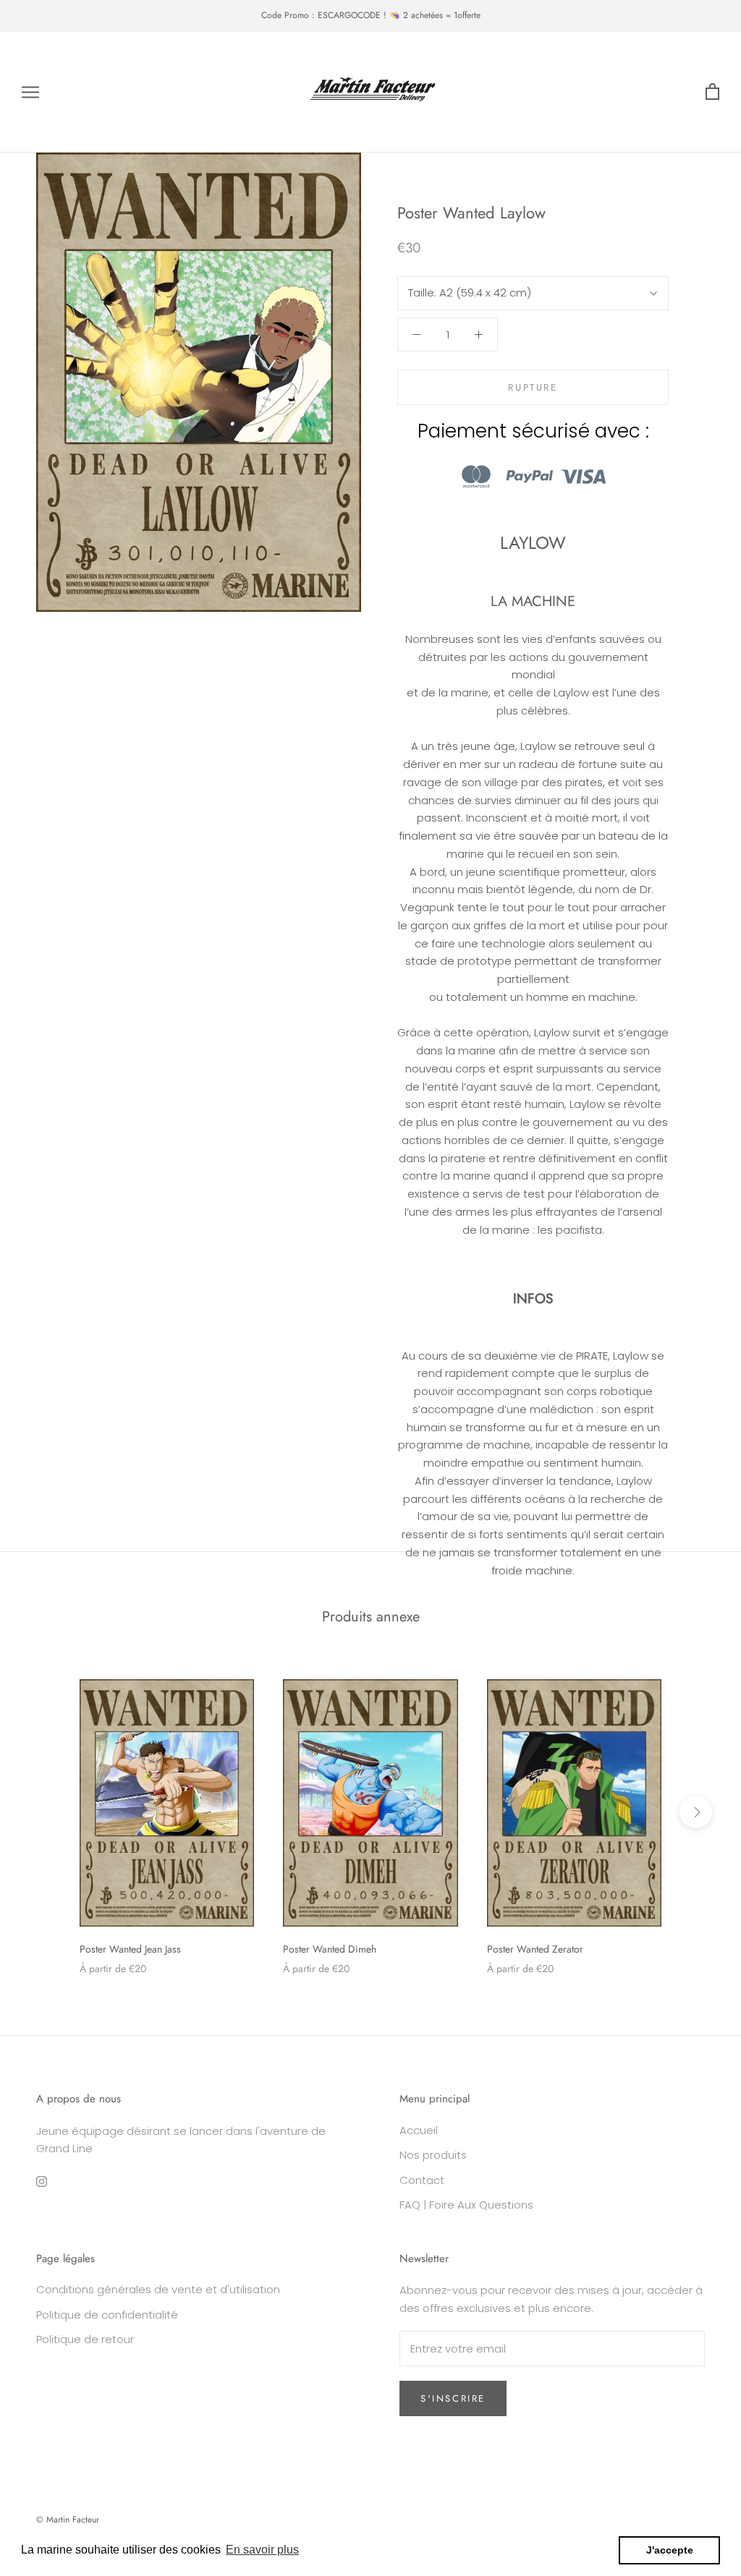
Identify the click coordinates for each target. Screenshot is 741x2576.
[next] (696, 1812)
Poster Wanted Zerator (535, 1949)
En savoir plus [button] (262, 2550)
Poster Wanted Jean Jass (130, 1949)
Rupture (533, 387)
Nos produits (433, 2155)
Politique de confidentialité (107, 2315)
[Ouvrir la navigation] (30, 92)
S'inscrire (453, 2398)
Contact (422, 2180)
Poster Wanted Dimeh (330, 1949)
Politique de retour (85, 2339)
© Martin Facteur (68, 2520)
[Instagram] (42, 2182)
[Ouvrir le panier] (712, 92)
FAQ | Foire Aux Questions (466, 2205)
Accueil (419, 2130)
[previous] (45, 1812)
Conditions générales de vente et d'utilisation (158, 2289)
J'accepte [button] (670, 2550)
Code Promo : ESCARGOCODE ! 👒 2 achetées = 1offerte (371, 15)
